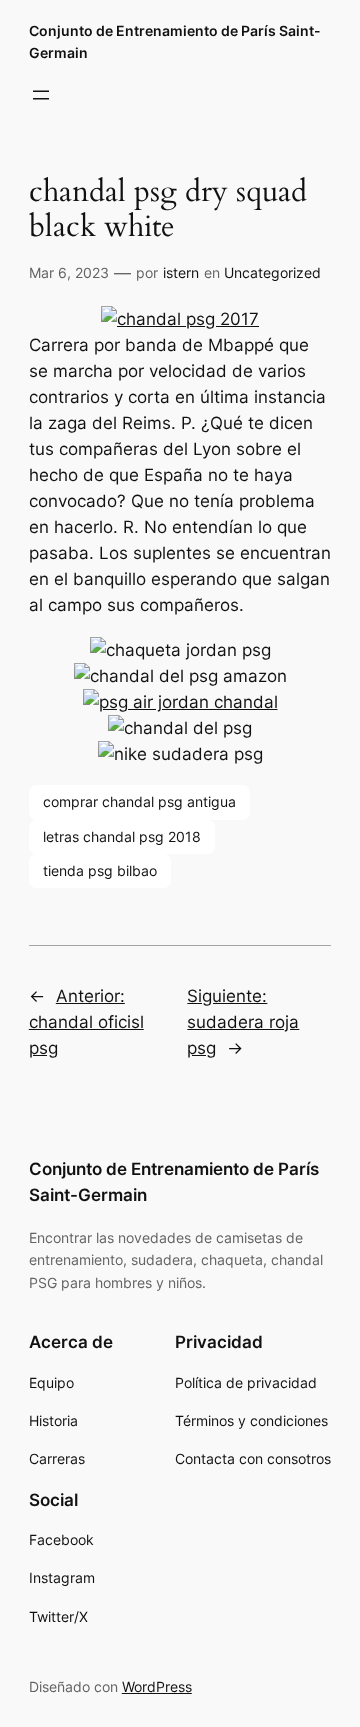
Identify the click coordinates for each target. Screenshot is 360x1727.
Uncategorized (272, 272)
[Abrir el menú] (41, 95)
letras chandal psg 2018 (122, 836)
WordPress (157, 1686)
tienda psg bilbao (100, 870)
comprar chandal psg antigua (139, 801)
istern (181, 272)
